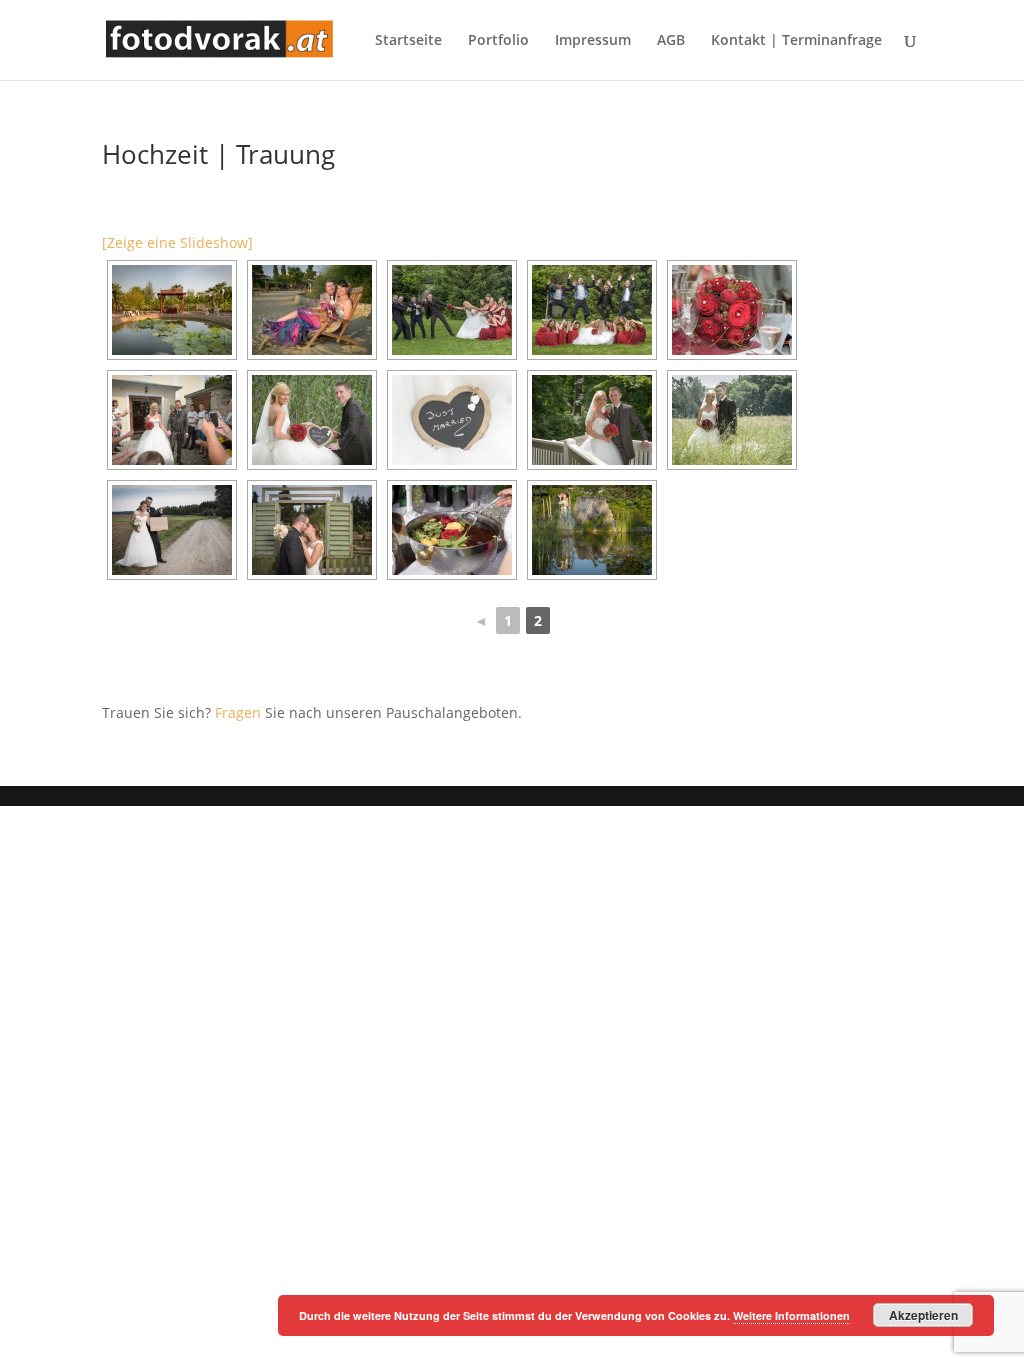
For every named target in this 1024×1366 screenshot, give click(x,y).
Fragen (238, 712)
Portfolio (498, 41)
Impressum (593, 41)
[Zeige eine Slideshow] (177, 242)
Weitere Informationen (791, 1315)
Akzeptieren (923, 1315)
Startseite (408, 41)
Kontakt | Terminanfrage (796, 41)
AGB (671, 41)
